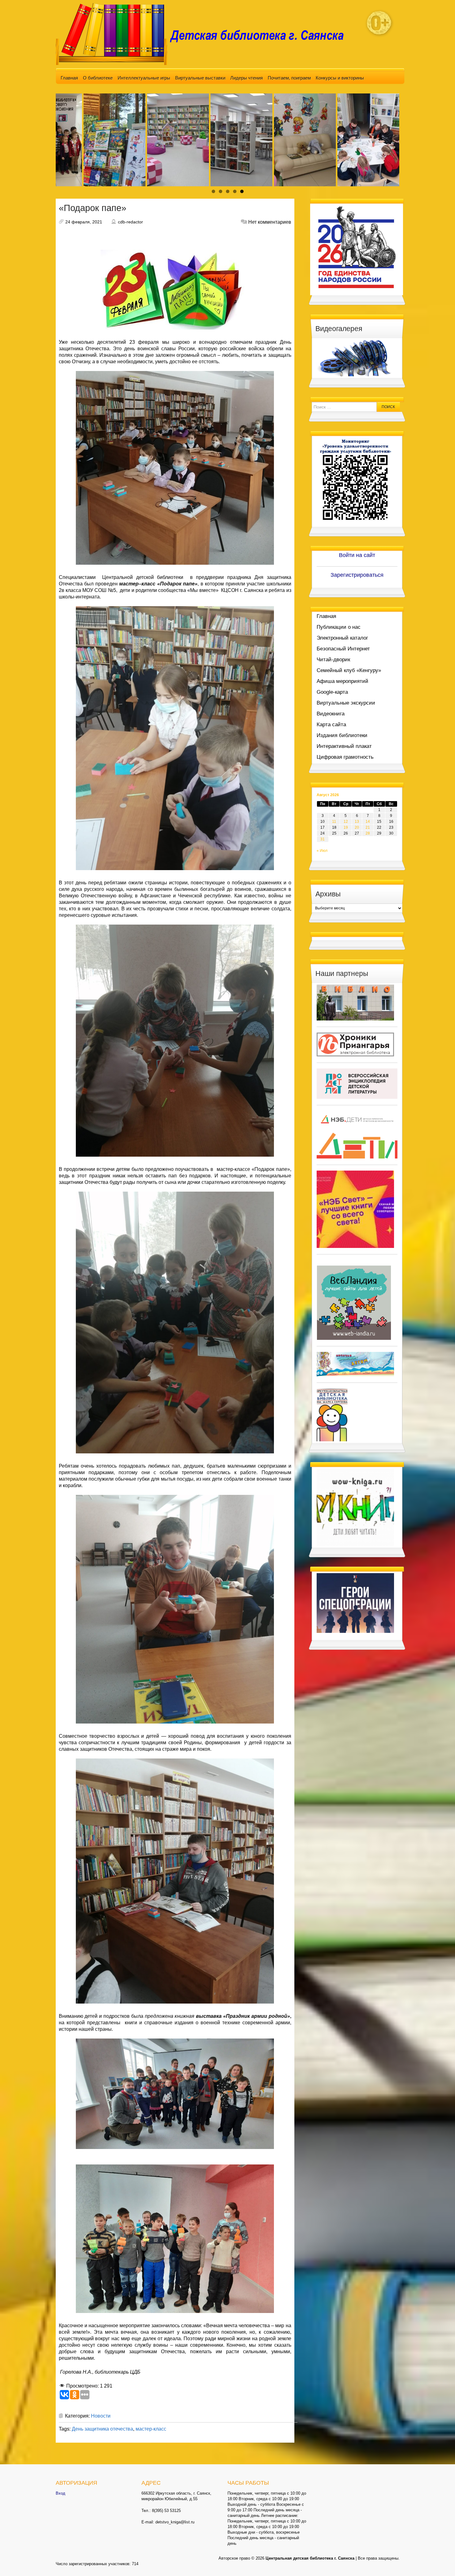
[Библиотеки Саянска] (355, 1002)
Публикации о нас (339, 627)
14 (368, 822)
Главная (69, 78)
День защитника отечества (102, 2429)
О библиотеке (98, 78)
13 (357, 822)
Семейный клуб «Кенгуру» (349, 670)
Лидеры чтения (247, 78)
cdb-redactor (130, 222)
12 (346, 822)
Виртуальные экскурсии (346, 703)
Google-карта (332, 692)
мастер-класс (151, 2429)
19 (346, 827)
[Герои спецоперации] (355, 1603)
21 (368, 827)
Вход (61, 2493)
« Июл (322, 851)
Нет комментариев (270, 222)
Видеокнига (331, 714)
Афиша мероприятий (342, 681)
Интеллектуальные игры (144, 78)
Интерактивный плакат (344, 746)
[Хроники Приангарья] (355, 1044)
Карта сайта (331, 725)
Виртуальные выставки (200, 78)
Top (440, 2561)
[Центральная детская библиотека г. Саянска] (205, 34)
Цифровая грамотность (345, 757)
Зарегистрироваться (357, 575)
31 (323, 839)
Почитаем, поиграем (289, 78)
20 (357, 827)
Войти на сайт (357, 555)
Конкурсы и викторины (340, 78)
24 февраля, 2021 (84, 222)
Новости (101, 2416)
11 (334, 822)
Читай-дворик (333, 660)
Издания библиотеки (342, 735)
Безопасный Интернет (343, 649)
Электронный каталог (342, 638)
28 (368, 833)
